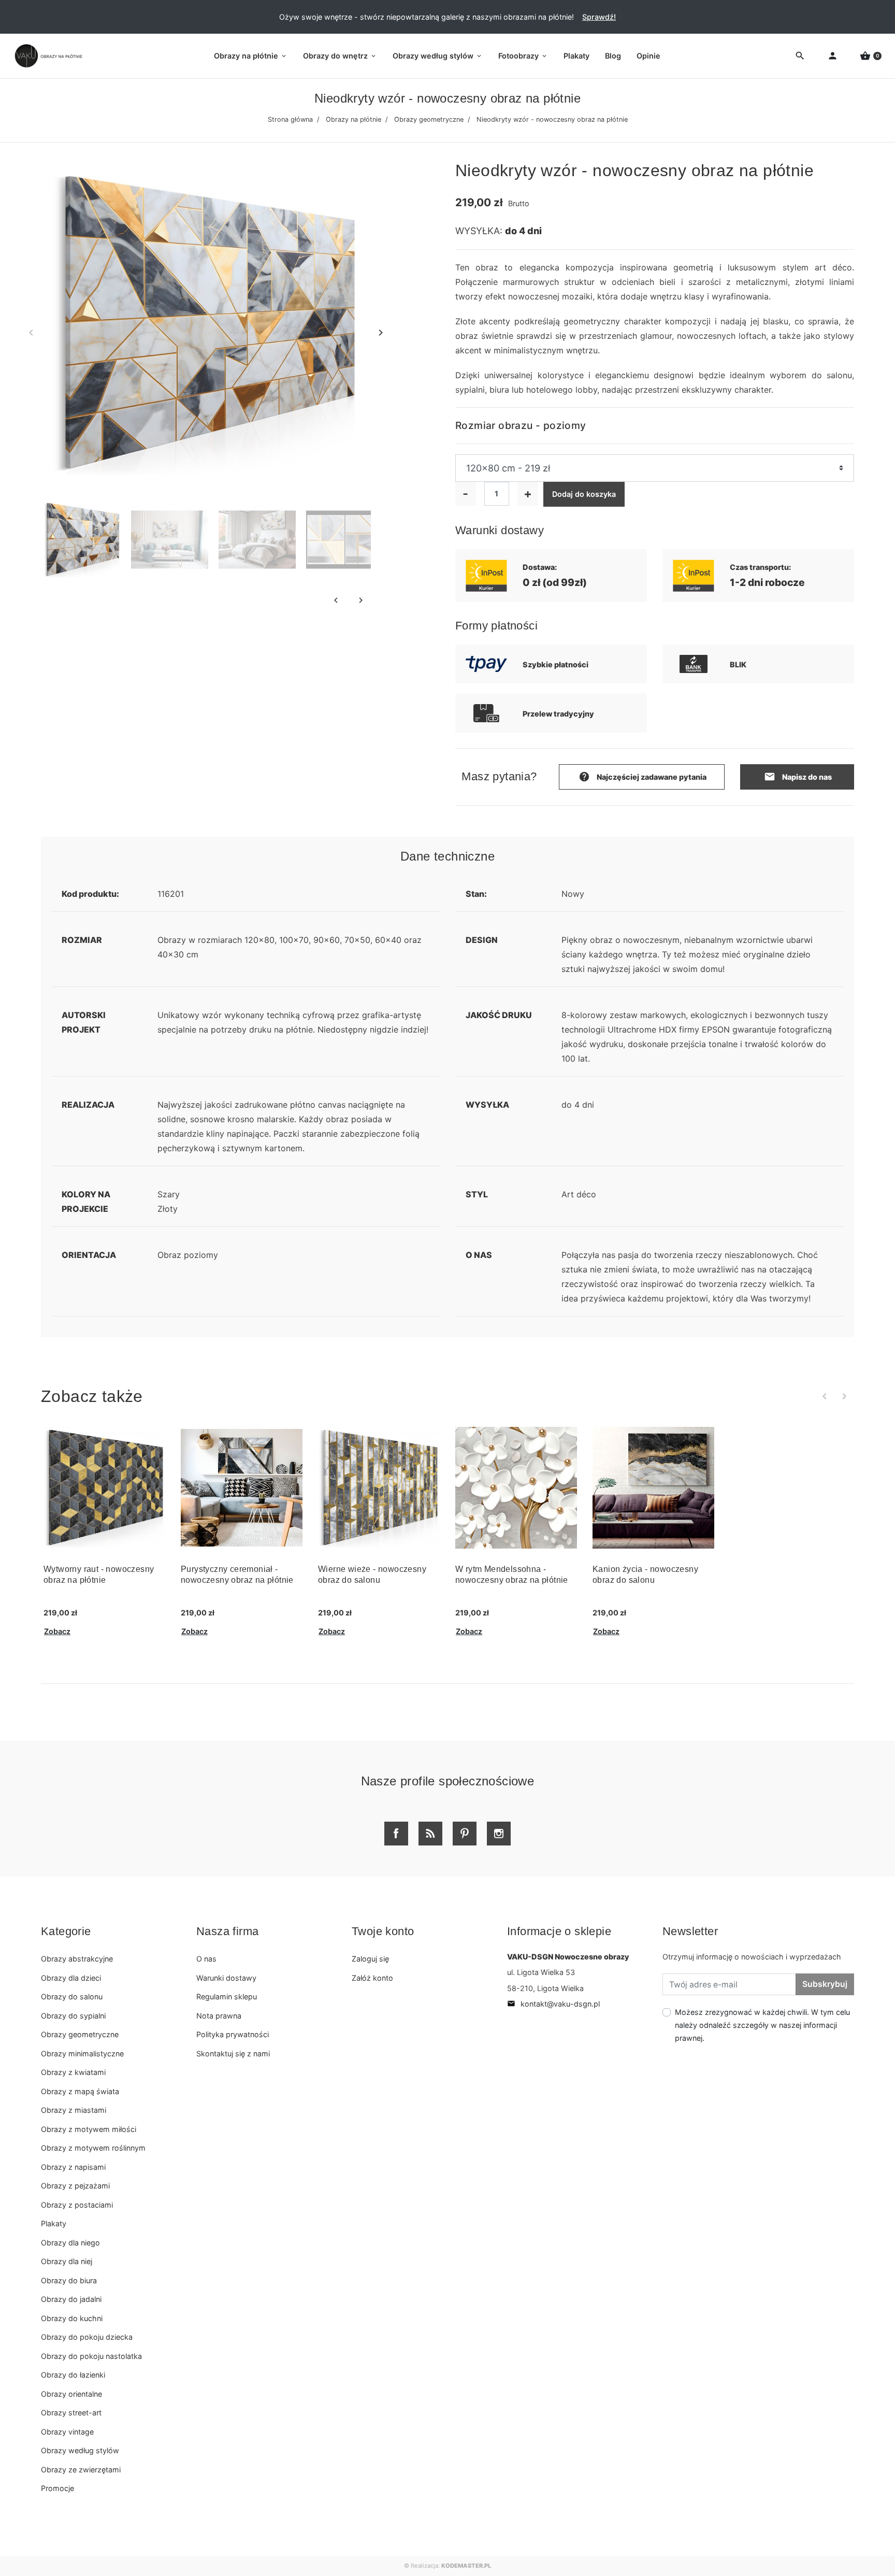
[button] (871, 56)
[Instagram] (499, 1834)
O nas (206, 1959)
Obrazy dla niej (67, 2261)
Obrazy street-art (71, 2413)
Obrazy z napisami (73, 2167)
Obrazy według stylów (80, 2450)
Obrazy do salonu (72, 1997)
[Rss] (430, 1834)
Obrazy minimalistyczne (82, 2053)
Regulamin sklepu (227, 1997)
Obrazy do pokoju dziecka (87, 2337)
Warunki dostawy (226, 1978)
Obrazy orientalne (71, 2394)
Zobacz (57, 1631)
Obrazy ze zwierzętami (81, 2470)
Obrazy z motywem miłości (89, 2129)
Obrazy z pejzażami (75, 2186)
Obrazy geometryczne (429, 119)
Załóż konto (372, 1978)
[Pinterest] (465, 1834)
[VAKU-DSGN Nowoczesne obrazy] (47, 56)
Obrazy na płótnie (353, 119)
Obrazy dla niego (70, 2243)
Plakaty (54, 2223)
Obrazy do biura (69, 2280)
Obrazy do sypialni (73, 2016)
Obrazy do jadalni (71, 2299)
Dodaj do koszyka (584, 494)
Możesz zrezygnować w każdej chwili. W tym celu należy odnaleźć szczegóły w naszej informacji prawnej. (762, 2025)
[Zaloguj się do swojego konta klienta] (833, 56)
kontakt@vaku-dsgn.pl (553, 2004)
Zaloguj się (370, 1959)
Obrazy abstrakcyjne (77, 1959)
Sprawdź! (599, 17)
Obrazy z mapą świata (80, 2091)
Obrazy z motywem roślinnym (93, 2148)
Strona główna (290, 119)
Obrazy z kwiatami (73, 2072)
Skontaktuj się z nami (233, 2053)
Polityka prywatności (233, 2034)
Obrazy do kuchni (72, 2318)
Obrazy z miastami (74, 2110)
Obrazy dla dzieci (71, 1978)
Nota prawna (219, 2016)
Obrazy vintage (67, 2432)
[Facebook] (396, 1834)
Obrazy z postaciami (77, 2205)
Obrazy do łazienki (73, 2375)
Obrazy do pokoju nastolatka (91, 2356)
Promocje (57, 2488)
